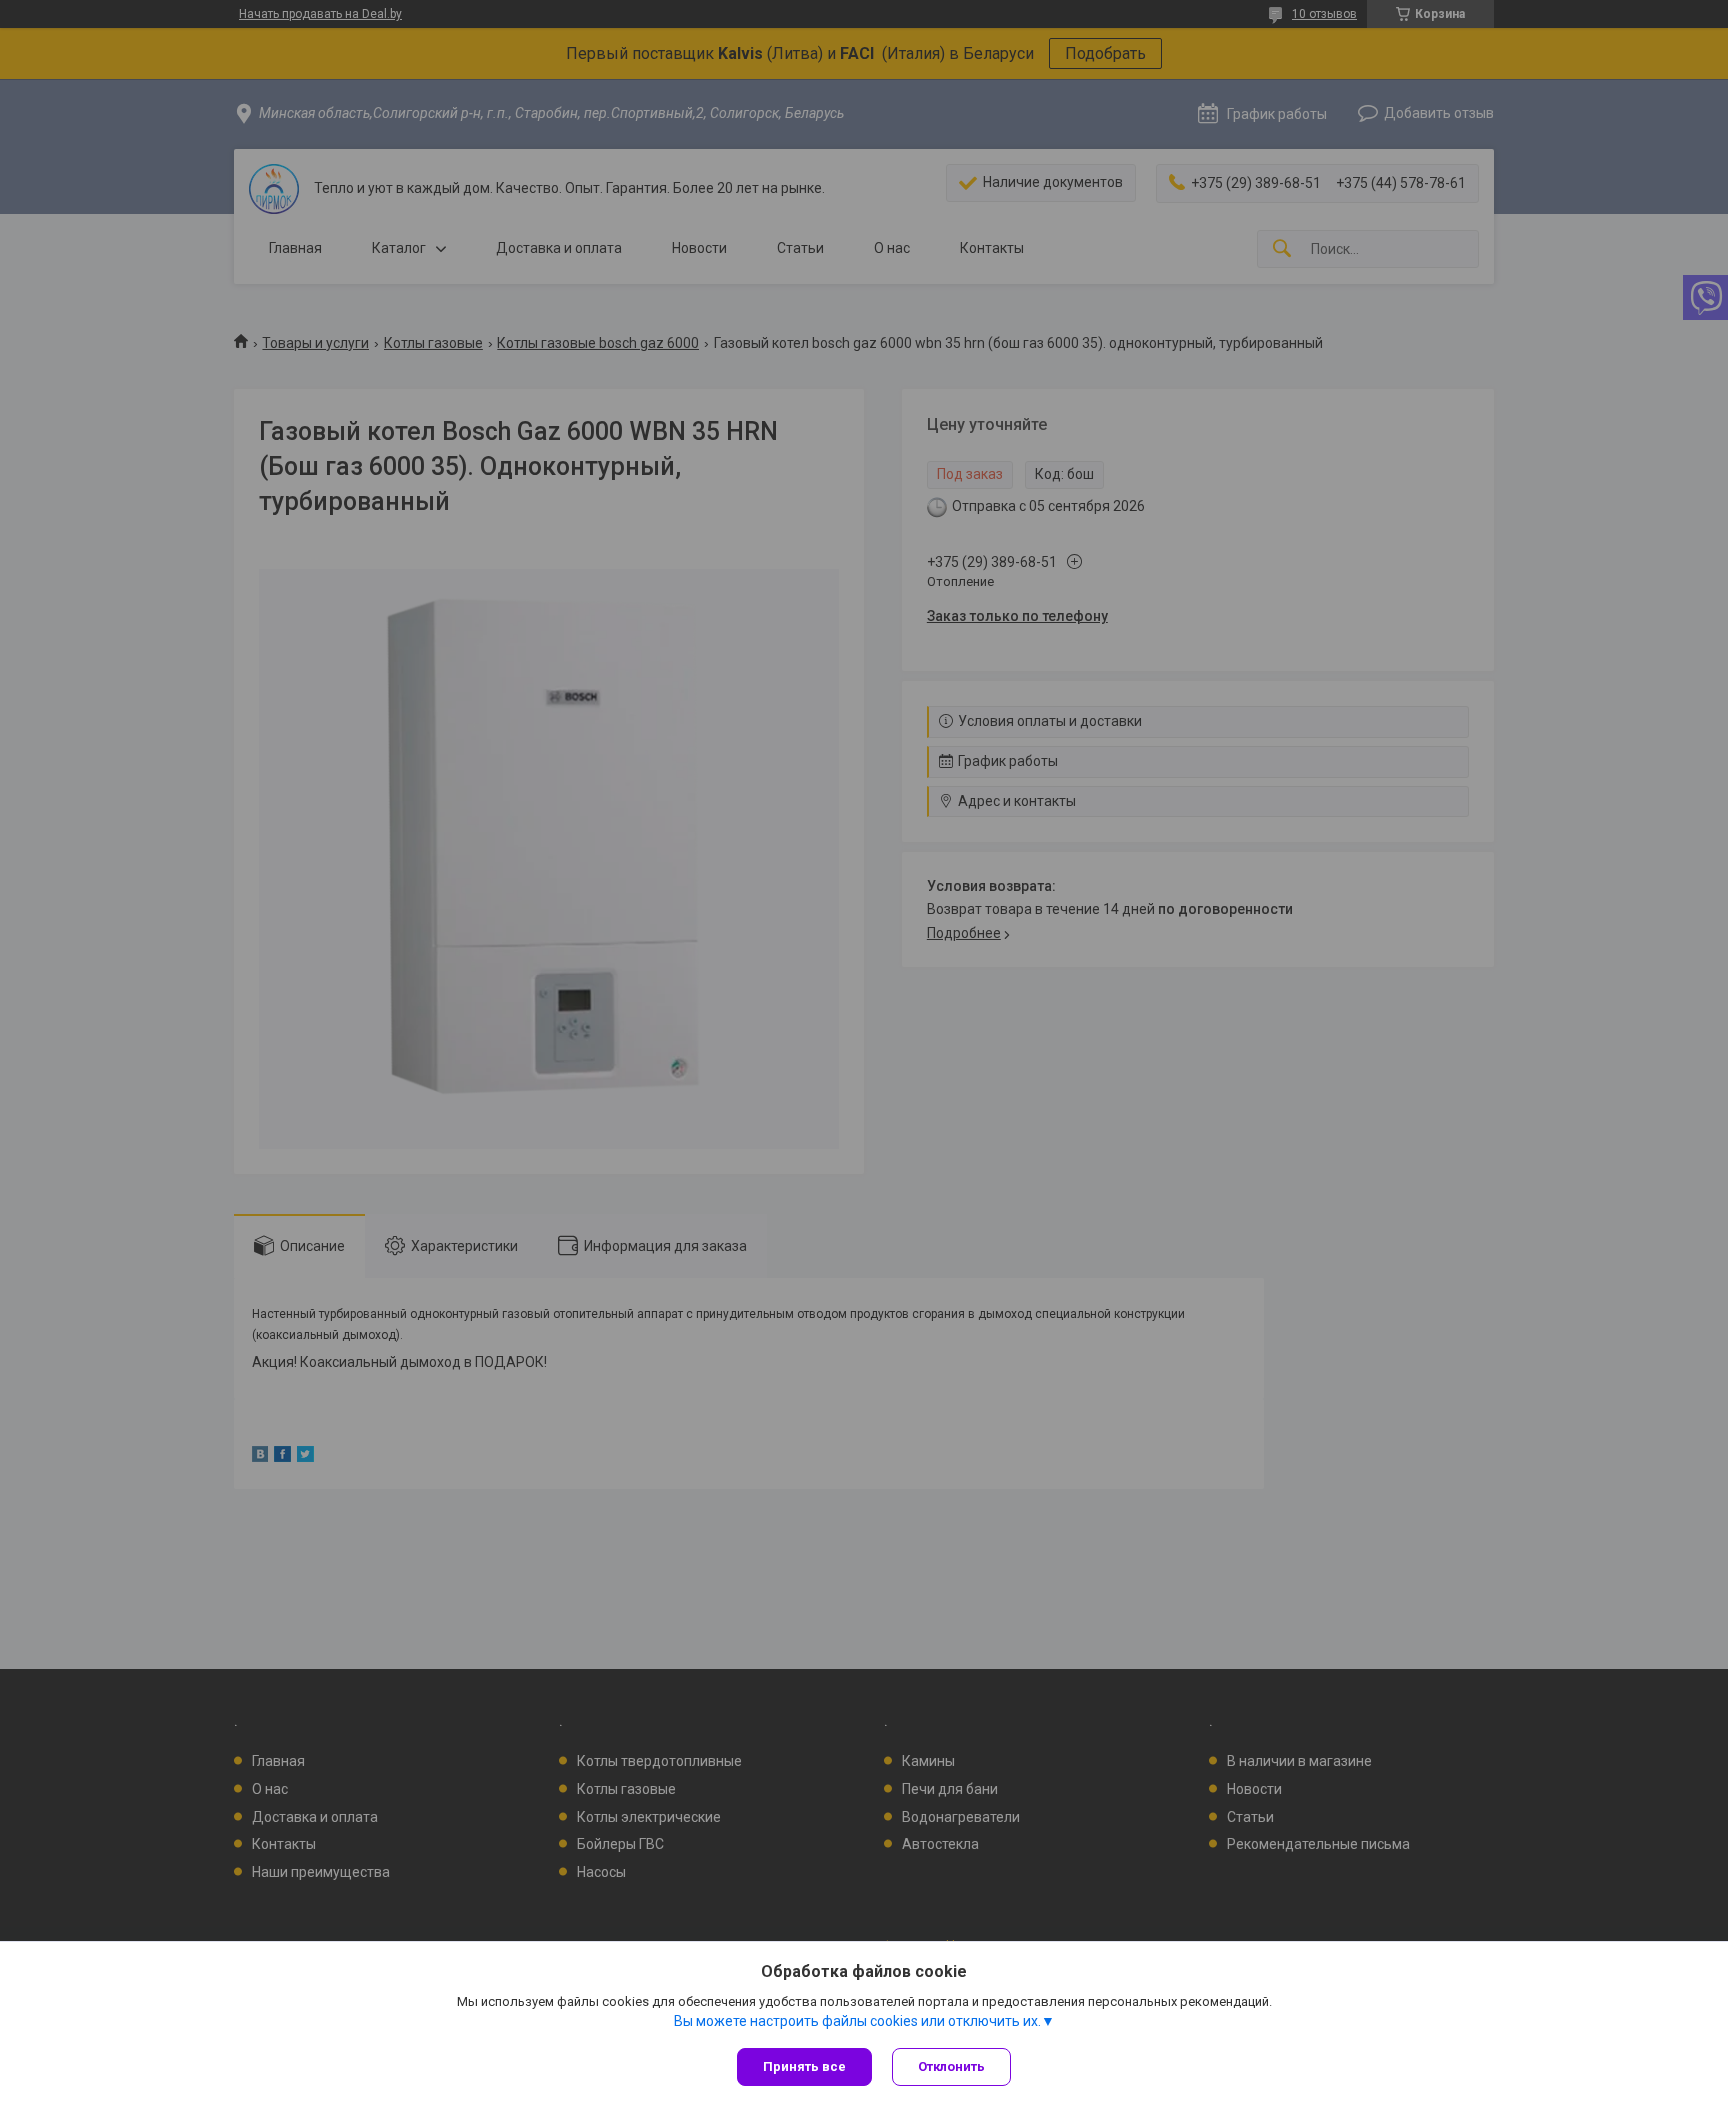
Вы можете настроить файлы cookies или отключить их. (857, 2021)
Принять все (804, 2066)
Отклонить (951, 2066)
